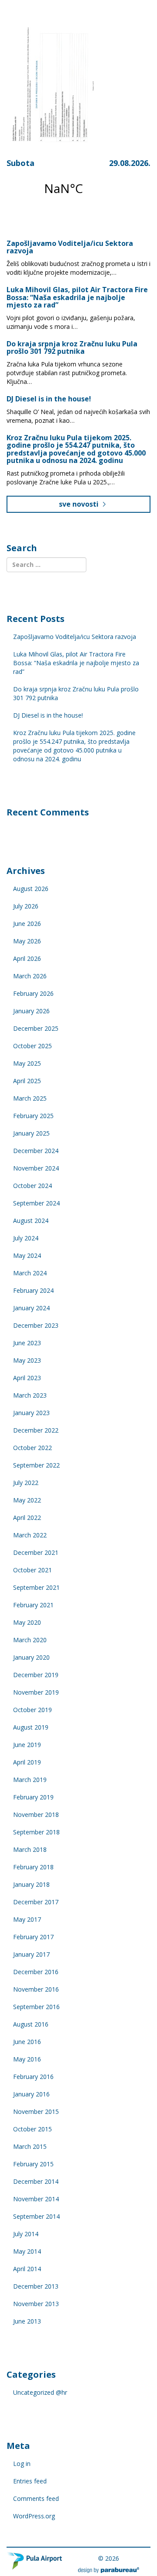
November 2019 (36, 1692)
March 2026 (30, 976)
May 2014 (27, 2251)
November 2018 (36, 1815)
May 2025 (27, 1063)
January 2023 (31, 1413)
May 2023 (27, 1360)
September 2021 (36, 1587)
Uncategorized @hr (40, 2392)
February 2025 (33, 1116)
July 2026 (26, 906)
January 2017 (31, 1954)
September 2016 (36, 2007)
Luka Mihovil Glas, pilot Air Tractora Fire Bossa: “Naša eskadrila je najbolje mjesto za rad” (77, 297)
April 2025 (27, 1081)
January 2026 (31, 1011)
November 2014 (36, 2199)
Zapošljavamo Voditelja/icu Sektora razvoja (70, 247)
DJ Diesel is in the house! (49, 399)
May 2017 (27, 1919)
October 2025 (32, 1046)
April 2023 (27, 1378)
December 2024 (36, 1151)
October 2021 (32, 1570)
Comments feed (36, 2498)
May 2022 (27, 1500)
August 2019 (31, 1727)
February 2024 (33, 1290)
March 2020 (30, 1640)
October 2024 (32, 1186)
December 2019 (36, 1675)
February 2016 (33, 2077)
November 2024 (36, 1168)
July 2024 (26, 1238)
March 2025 (30, 1098)
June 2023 (27, 1343)
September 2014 (36, 2216)
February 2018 (33, 1867)
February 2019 (33, 1797)
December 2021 (36, 1552)
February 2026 (33, 993)
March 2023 (30, 1395)
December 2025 (36, 1028)
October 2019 (32, 1710)
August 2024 (31, 1221)
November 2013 (36, 2304)
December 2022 (36, 1430)
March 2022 (30, 1535)
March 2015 (30, 2146)
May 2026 (27, 941)
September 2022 (36, 1465)
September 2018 (36, 1832)
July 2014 (26, 2234)
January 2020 (31, 1657)
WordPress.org (34, 2516)
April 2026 (27, 958)
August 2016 (31, 2024)
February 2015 (33, 2164)
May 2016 (27, 2059)
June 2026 (27, 924)
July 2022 (26, 1483)
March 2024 (30, 1273)
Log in (22, 2464)
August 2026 (31, 889)
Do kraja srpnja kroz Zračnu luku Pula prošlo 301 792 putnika (72, 348)
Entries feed (30, 2481)
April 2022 (27, 1518)
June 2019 (27, 1745)
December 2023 (36, 1325)
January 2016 (31, 2094)
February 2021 (33, 1605)
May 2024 (27, 1255)
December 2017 (36, 1902)
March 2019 (30, 1780)
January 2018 (31, 1884)
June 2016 (27, 2042)
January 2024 (31, 1308)
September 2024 (36, 1203)
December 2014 (36, 2181)
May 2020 (27, 1622)
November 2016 (36, 1989)
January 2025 (31, 1133)
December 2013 (36, 2286)
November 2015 (36, 2112)
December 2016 (36, 1972)
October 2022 (32, 1448)
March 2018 (30, 1849)
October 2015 (32, 2129)
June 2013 (27, 2321)
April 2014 (27, 2269)
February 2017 (33, 1937)
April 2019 (27, 1762)
